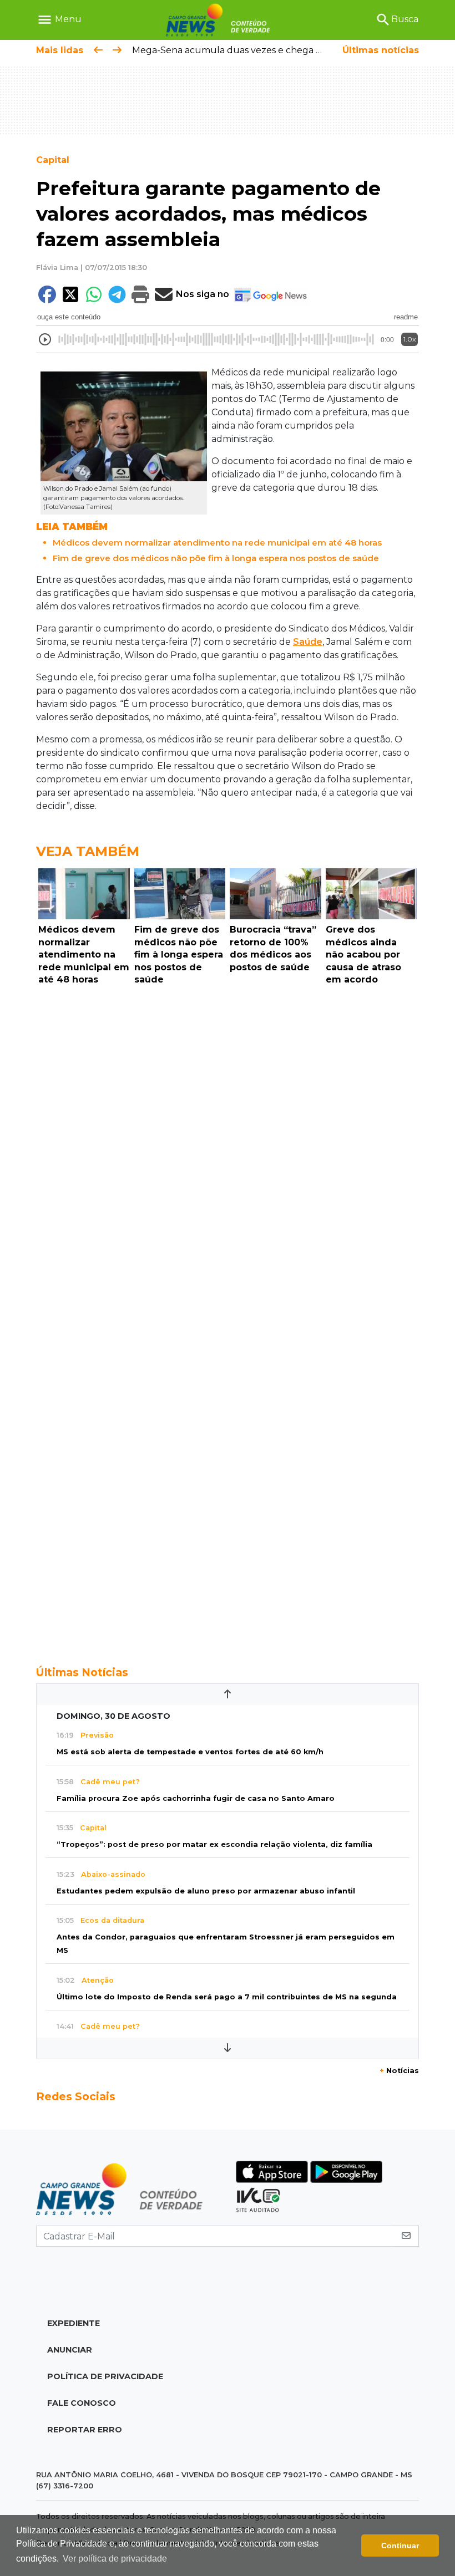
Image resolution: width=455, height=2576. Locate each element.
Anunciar (70, 2350)
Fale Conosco (82, 2403)
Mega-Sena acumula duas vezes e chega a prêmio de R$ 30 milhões (283, 50)
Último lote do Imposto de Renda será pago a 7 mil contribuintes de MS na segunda (227, 1997)
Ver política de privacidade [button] (115, 2559)
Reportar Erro (85, 2430)
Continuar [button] (400, 2546)
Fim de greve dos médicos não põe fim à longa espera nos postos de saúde (216, 558)
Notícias (399, 2071)
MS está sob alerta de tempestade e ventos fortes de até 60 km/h (190, 1752)
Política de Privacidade (105, 2376)
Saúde (308, 642)
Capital (53, 160)
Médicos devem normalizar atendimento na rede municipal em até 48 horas (217, 543)
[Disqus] (228, 1142)
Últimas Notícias (82, 1672)
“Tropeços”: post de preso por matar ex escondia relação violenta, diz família (214, 1844)
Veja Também (88, 851)
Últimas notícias (381, 50)
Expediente (74, 2323)
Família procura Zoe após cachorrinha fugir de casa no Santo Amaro (196, 1798)
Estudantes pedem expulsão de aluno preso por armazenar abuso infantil (206, 1891)
